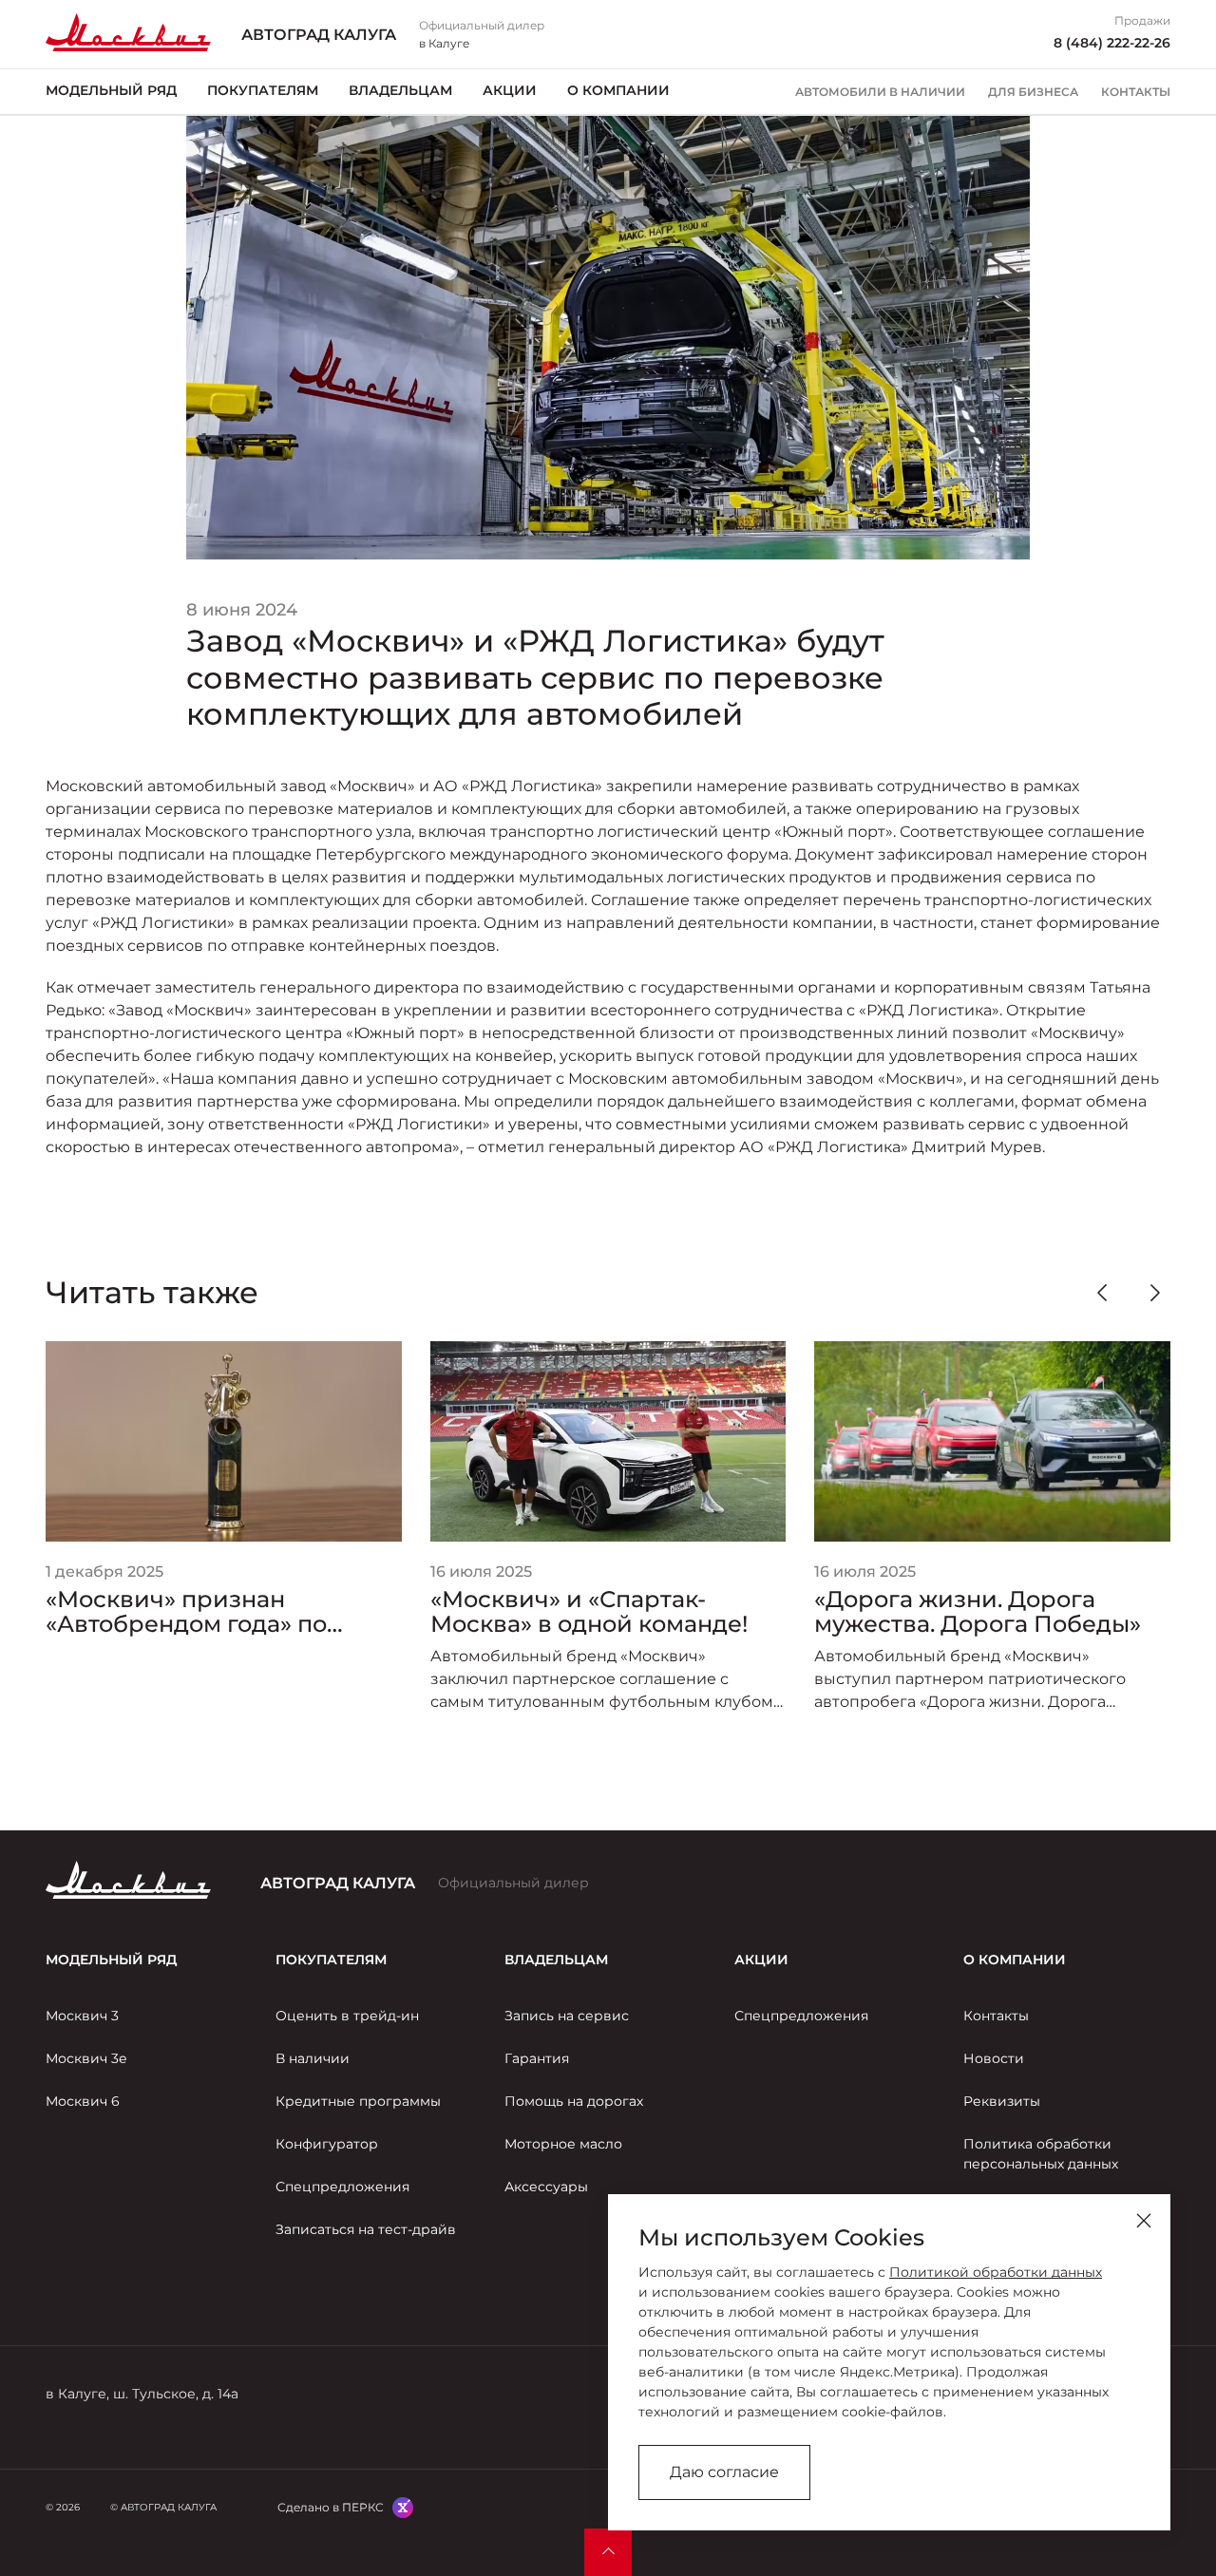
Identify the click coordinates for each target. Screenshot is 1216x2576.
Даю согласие (724, 2472)
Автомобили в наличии (880, 92)
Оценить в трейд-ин (347, 2016)
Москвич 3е (86, 2058)
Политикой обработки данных (996, 2272)
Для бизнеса (1033, 92)
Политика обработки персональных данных (1041, 2154)
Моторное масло (563, 2144)
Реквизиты (1002, 2101)
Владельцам (400, 90)
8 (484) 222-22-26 (1112, 43)
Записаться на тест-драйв (366, 2229)
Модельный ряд (111, 90)
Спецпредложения (342, 2187)
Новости (994, 2058)
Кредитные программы (358, 2101)
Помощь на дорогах (574, 2101)
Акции (510, 90)
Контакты (1136, 92)
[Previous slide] (1102, 1293)
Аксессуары (546, 2187)
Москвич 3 (82, 2016)
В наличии (313, 2058)
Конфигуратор (327, 2144)
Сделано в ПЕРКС (331, 2507)
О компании (618, 90)
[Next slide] (1155, 1293)
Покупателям (263, 90)
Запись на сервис (567, 2016)
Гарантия (537, 2058)
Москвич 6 (83, 2101)
